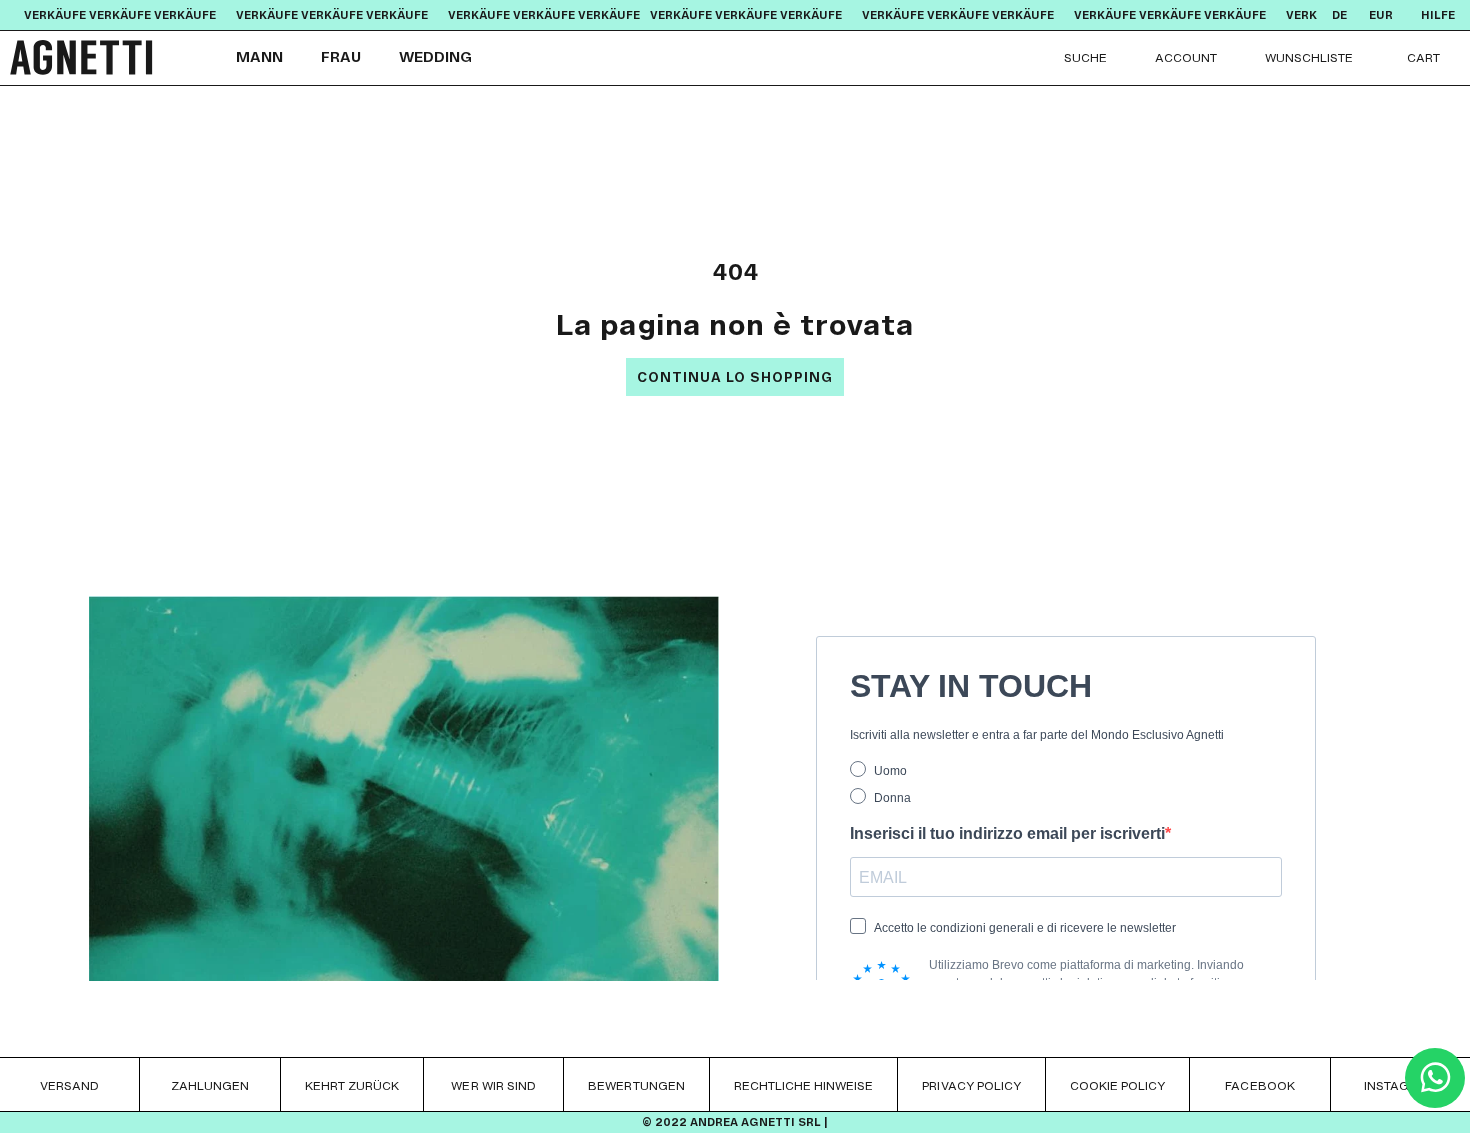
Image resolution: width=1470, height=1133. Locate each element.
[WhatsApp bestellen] (1435, 1102)
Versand (69, 1085)
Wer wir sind (493, 1085)
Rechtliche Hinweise (804, 1085)
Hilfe (1438, 15)
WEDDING (435, 57)
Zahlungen (210, 1085)
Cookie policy (1117, 1085)
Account (1186, 57)
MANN (259, 57)
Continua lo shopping (735, 377)
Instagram (1400, 1085)
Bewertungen (636, 1085)
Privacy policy (971, 1085)
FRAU (341, 57)
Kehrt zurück (352, 1085)
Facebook (1259, 1085)
